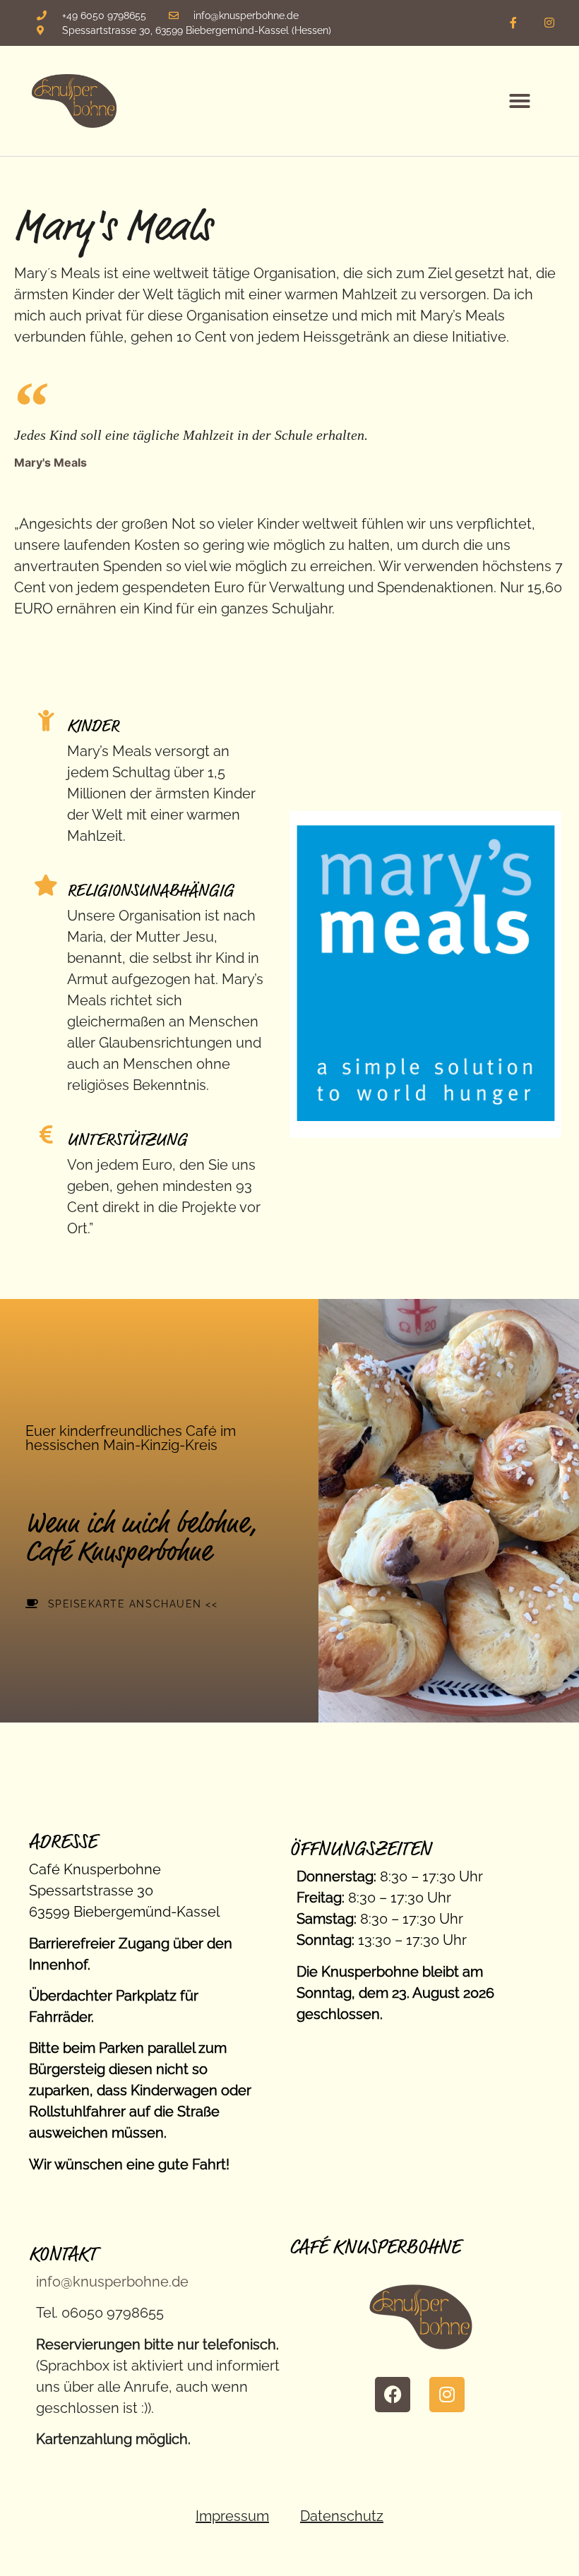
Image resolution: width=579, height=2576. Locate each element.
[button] (520, 101)
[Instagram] (549, 23)
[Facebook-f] (513, 23)
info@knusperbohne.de (112, 2282)
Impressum (232, 2516)
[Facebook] (393, 2395)
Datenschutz (342, 2516)
